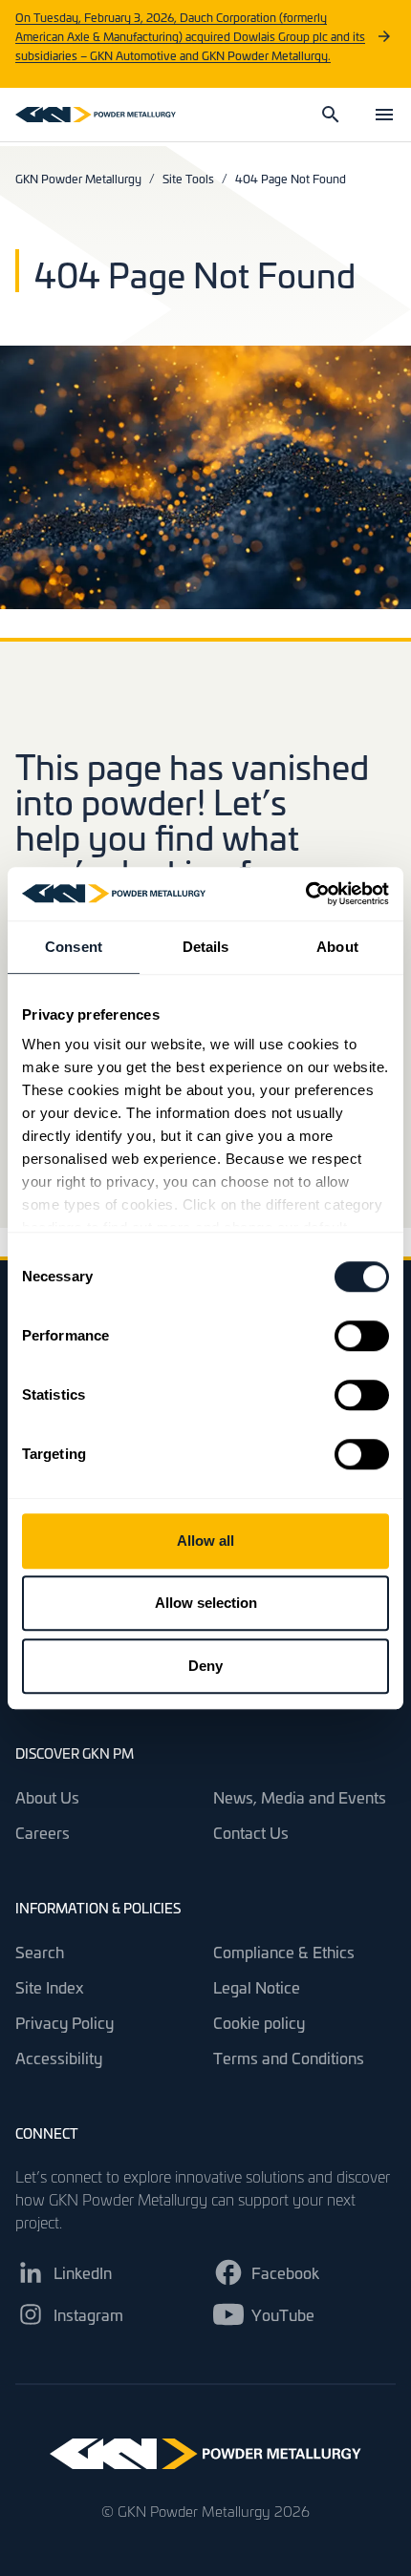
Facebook (285, 2272)
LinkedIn (83, 2272)
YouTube (283, 2314)
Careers (43, 1832)
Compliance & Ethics (284, 1952)
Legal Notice (257, 1987)
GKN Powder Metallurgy (78, 179)
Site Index (50, 1987)
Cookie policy (259, 2022)
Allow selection (206, 1603)
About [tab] (337, 947)
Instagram (88, 2314)
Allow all (205, 1541)
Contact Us (251, 1832)
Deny (205, 1666)
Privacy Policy (65, 2022)
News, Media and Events (300, 1797)
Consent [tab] (74, 947)
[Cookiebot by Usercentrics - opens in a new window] (305, 894)
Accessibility (59, 2058)
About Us (47, 1797)
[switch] (362, 1336)
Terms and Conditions (289, 2058)
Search (40, 1952)
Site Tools (188, 179)
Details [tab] (206, 947)
